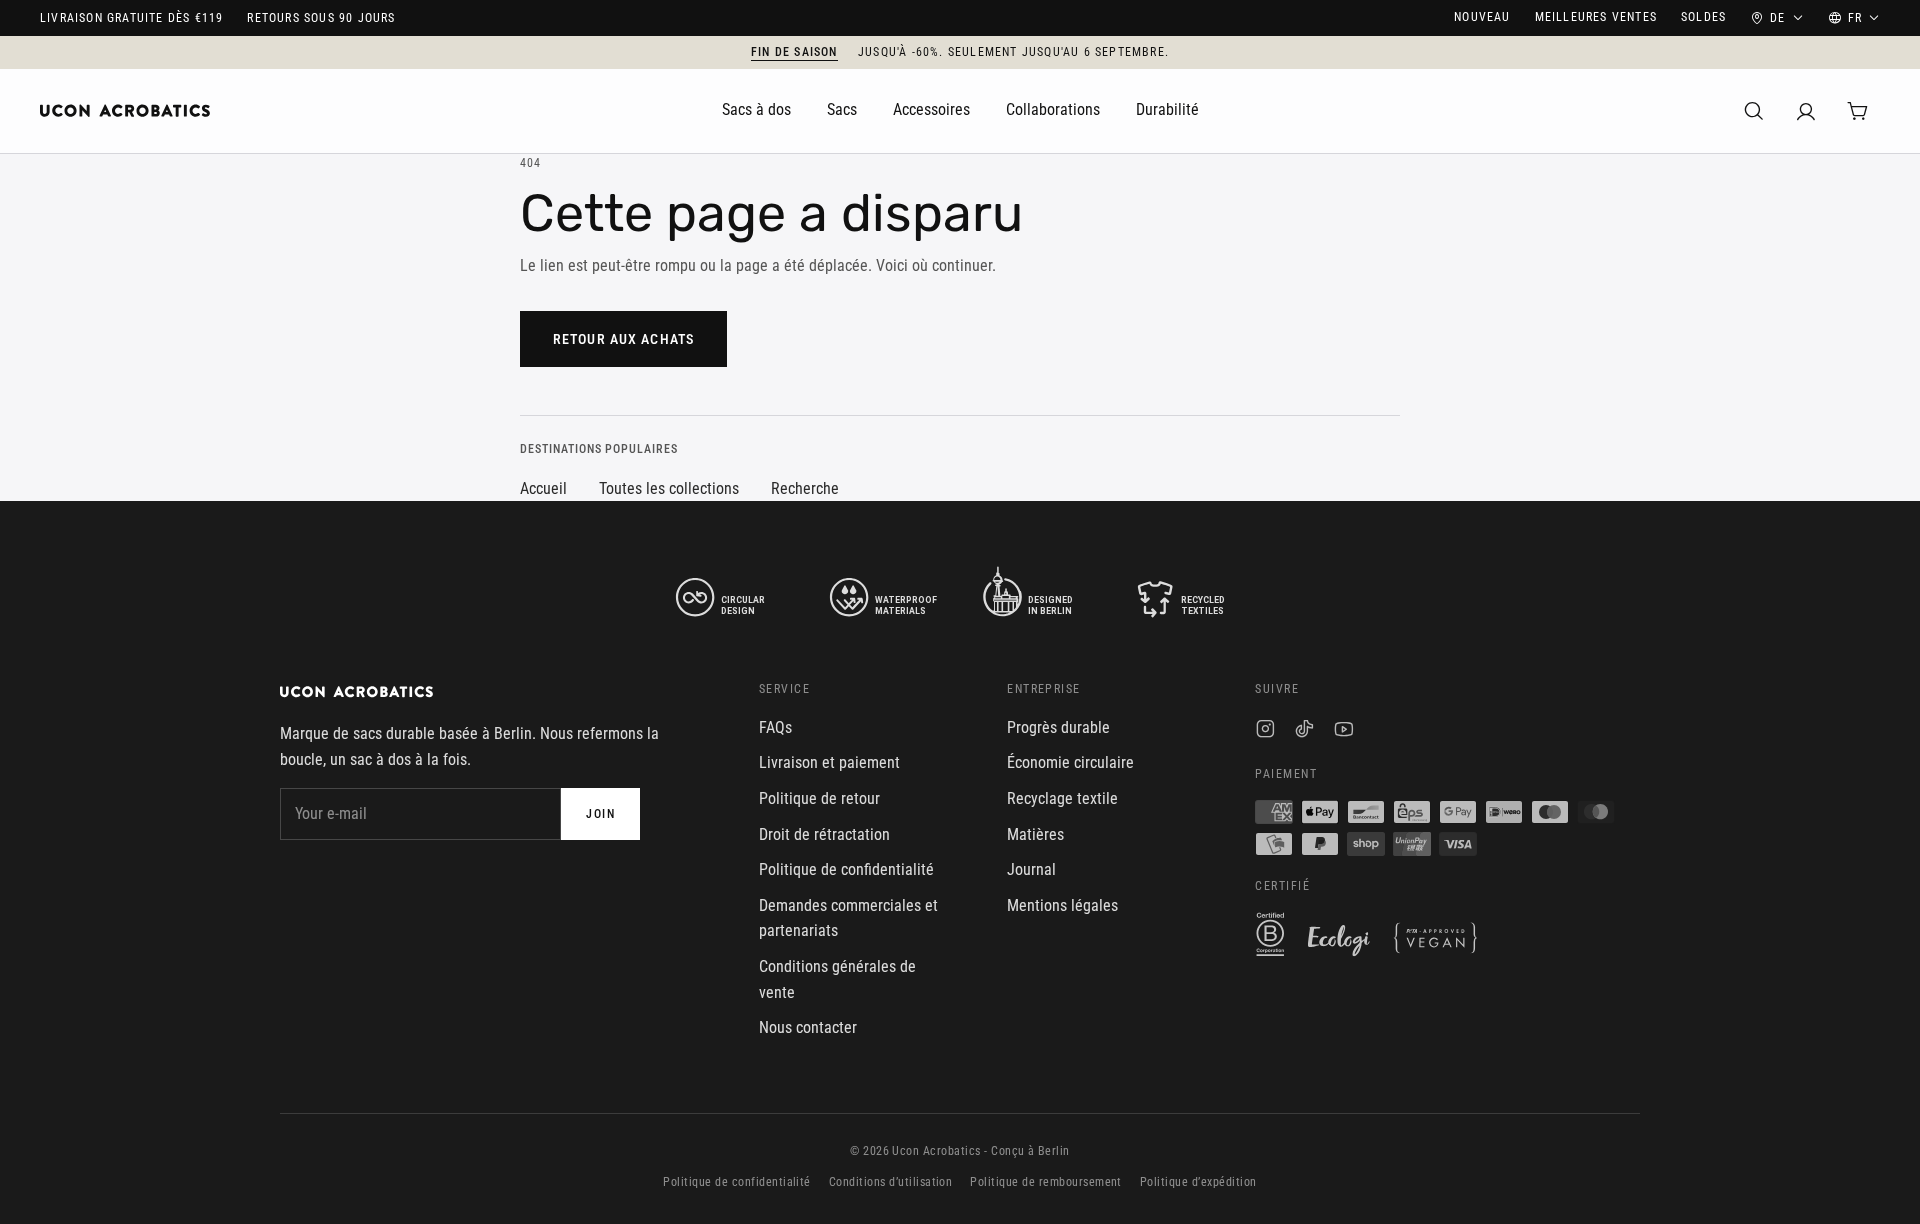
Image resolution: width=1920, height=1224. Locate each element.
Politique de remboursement (1045, 1182)
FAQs (775, 727)
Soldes (1703, 17)
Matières (1035, 834)
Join (600, 814)
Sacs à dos (756, 109)
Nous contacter (808, 1027)
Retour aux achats (623, 339)
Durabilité (1167, 109)
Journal (1031, 869)
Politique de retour (819, 798)
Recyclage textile (1062, 798)
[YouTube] (1343, 732)
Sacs (842, 109)
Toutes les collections (669, 488)
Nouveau (1482, 17)
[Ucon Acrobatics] (125, 111)
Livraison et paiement (829, 762)
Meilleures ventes (1596, 17)
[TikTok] (1304, 732)
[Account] (1806, 111)
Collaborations (1053, 109)
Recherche (805, 488)
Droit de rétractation (824, 834)
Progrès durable (1058, 727)
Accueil (543, 488)
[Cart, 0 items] (1858, 111)
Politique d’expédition (1198, 1182)
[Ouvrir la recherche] (1754, 111)
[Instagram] (1265, 732)
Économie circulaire (1070, 762)
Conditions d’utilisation (891, 1182)
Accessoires (931, 109)
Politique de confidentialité (846, 869)
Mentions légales (1062, 905)
